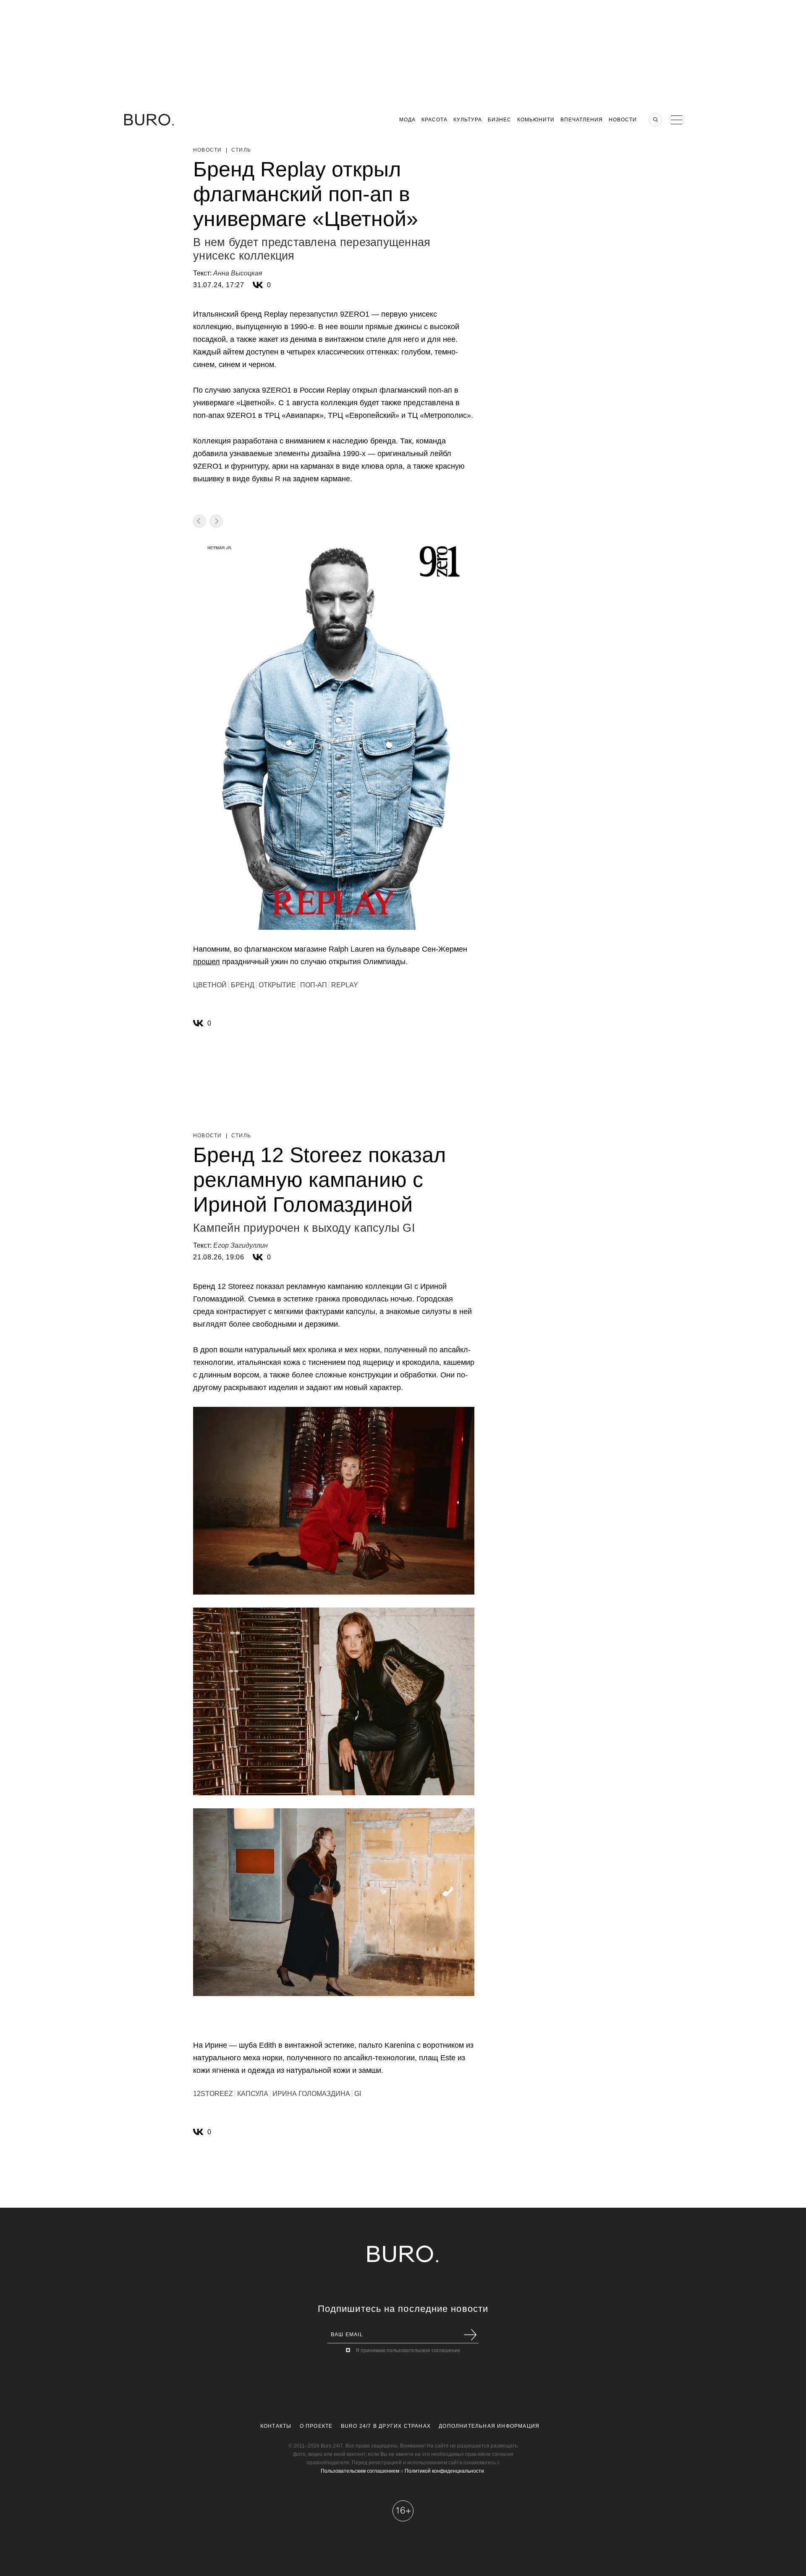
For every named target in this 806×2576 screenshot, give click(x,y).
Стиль (241, 150)
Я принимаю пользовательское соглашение (408, 2350)
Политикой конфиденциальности (444, 2471)
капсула (253, 2094)
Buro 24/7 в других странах (386, 2426)
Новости (623, 120)
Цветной (210, 985)
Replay (345, 985)
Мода (407, 120)
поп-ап (314, 985)
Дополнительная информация (489, 2426)
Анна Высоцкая (238, 273)
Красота (434, 120)
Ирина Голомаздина (311, 2094)
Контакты (276, 2426)
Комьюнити (536, 120)
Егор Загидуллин (241, 1245)
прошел (207, 962)
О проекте (316, 2426)
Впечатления (582, 120)
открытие (277, 985)
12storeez (213, 2094)
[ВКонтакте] (258, 285)
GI (358, 2094)
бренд (243, 985)
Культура (468, 120)
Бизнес (500, 120)
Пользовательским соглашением (360, 2471)
